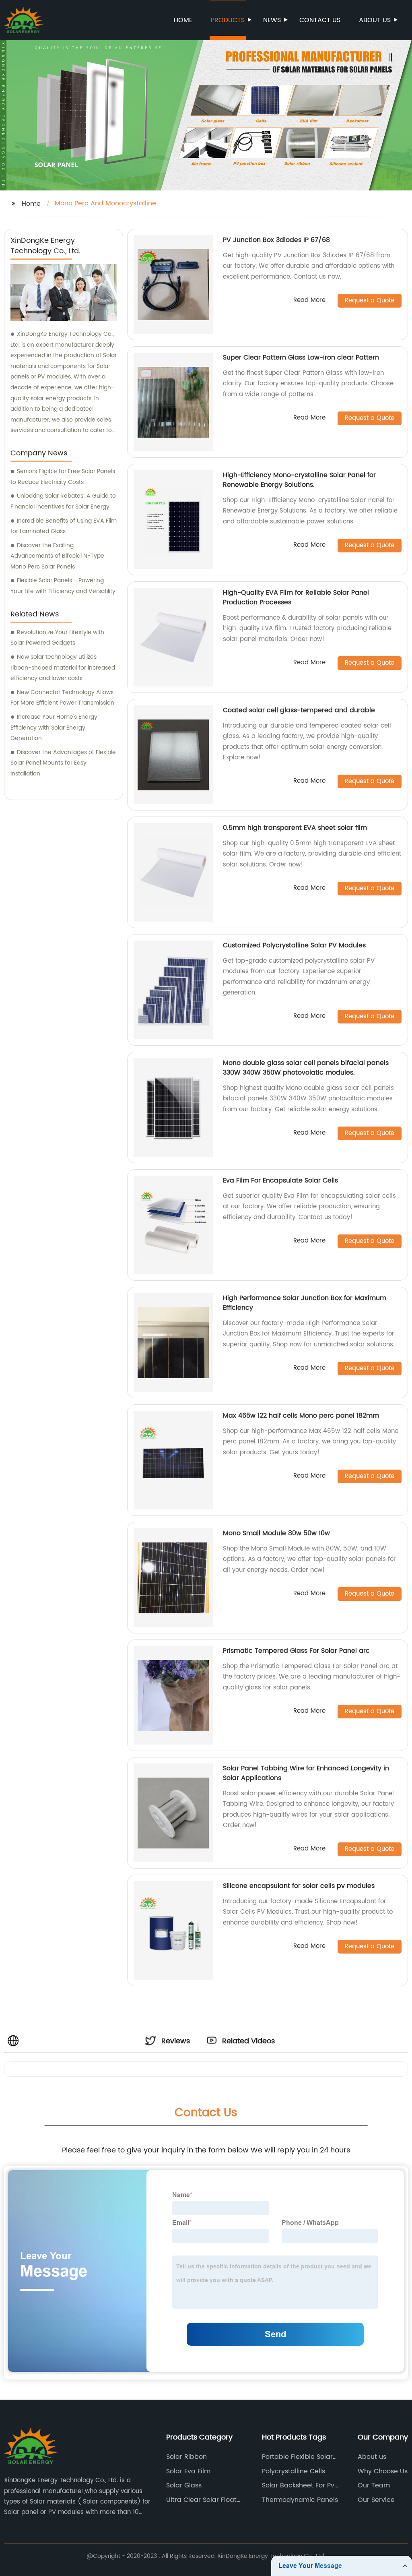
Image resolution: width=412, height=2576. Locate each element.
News (272, 20)
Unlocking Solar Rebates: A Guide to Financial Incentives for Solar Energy (63, 501)
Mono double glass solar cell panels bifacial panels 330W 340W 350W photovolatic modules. (306, 1068)
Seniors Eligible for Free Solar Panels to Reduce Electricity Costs (63, 477)
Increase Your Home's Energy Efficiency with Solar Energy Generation (54, 728)
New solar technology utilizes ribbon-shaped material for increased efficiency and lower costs (63, 668)
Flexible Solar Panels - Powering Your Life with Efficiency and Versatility (63, 586)
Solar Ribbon (186, 2457)
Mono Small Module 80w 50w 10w (276, 1533)
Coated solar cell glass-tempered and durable (299, 710)
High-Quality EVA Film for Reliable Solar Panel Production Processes (296, 597)
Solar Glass (184, 2485)
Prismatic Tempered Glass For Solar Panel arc (296, 1651)
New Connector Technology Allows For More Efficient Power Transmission (62, 698)
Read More (309, 301)
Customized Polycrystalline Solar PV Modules (294, 945)
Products (228, 20)
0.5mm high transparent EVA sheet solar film (295, 828)
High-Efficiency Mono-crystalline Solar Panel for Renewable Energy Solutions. (299, 480)
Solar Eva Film (188, 2471)
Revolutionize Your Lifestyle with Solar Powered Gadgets (57, 638)
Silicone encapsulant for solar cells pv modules (299, 1886)
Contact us (320, 20)
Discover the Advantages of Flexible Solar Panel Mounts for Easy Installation (63, 763)
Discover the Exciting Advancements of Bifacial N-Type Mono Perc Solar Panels (57, 556)
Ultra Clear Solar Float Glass (201, 2500)
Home (183, 20)
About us (375, 20)
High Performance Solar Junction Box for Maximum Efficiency (305, 1303)
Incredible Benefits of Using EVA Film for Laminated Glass (64, 526)
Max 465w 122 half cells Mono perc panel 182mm (301, 1416)
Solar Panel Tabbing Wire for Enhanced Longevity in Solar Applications (306, 1773)
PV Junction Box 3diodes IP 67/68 (276, 240)
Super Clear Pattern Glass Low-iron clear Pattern (301, 358)
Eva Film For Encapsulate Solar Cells (280, 1180)
